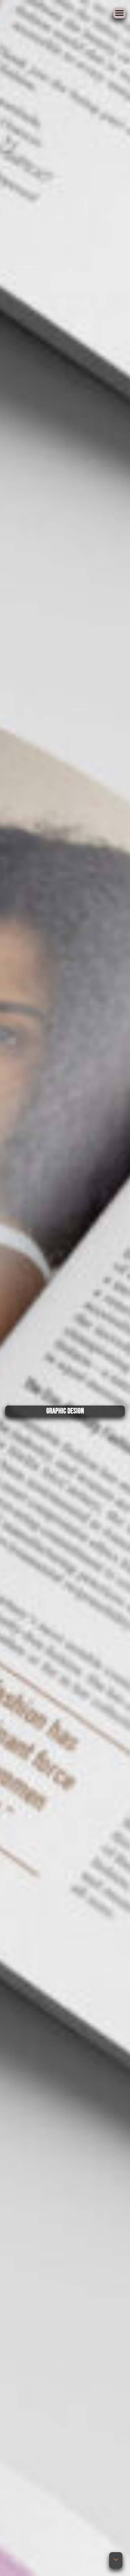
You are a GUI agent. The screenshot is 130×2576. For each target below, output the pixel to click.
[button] (116, 2560)
